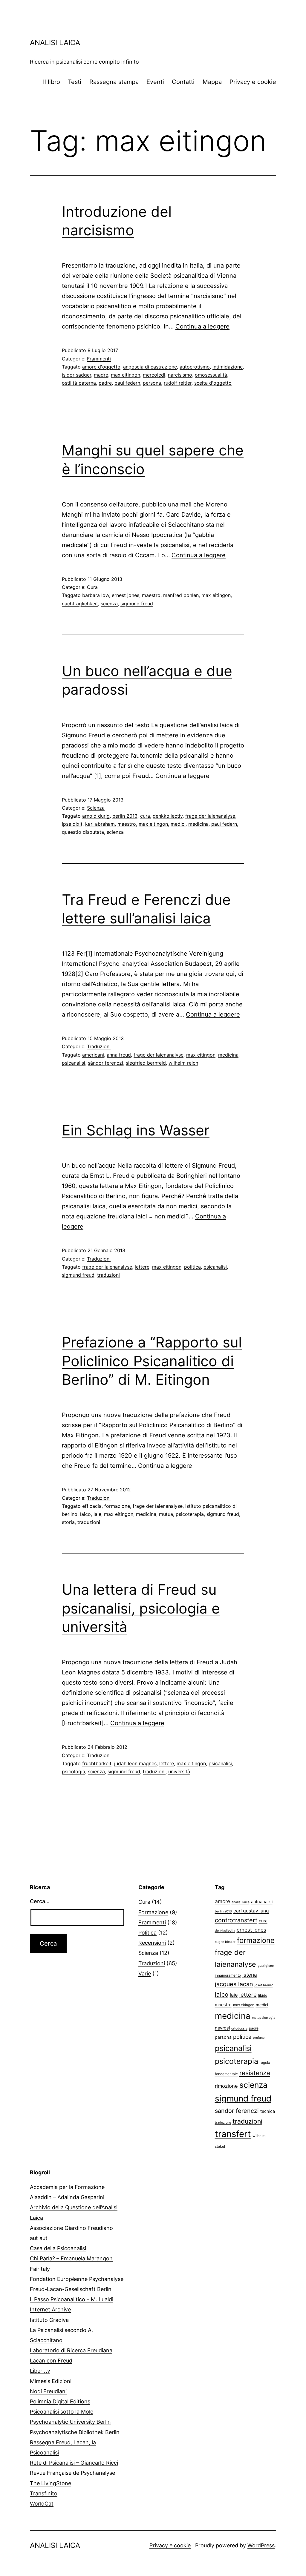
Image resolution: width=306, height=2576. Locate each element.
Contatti (183, 82)
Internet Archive (50, 2309)
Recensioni (152, 1943)
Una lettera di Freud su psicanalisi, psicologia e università (141, 1608)
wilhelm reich (183, 1063)
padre (105, 383)
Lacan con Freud (51, 2361)
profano (259, 2038)
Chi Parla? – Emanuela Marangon (71, 2258)
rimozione (226, 2086)
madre (101, 375)
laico (85, 1514)
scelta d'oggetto (213, 383)
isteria (250, 1975)
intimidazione (228, 367)
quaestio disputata (83, 832)
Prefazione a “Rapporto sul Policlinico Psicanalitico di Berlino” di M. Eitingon (152, 1361)
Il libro (52, 82)
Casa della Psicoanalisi (58, 2248)
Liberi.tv (40, 2371)
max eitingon (126, 375)
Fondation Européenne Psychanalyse (77, 2279)
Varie (145, 1974)
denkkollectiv (168, 816)
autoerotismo (195, 367)
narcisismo (180, 375)
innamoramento (228, 1975)
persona (152, 383)
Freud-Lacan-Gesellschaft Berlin (71, 2289)
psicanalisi (74, 1063)
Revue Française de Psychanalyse (72, 2473)
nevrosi (222, 2028)
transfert (233, 2134)
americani (93, 1055)
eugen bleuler (225, 1942)
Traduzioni (99, 1046)
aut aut (39, 2238)
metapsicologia (264, 2018)
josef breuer (264, 1985)
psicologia (74, 1771)
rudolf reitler (178, 383)
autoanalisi (262, 1902)
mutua (166, 1514)
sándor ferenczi (105, 1063)
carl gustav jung (251, 1911)
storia (68, 1522)
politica (192, 1267)
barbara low (96, 595)
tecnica (268, 2111)
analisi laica (241, 1902)
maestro (151, 595)
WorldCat (42, 2504)
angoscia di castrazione (150, 367)
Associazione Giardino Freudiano (71, 2228)
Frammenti (99, 359)
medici (178, 824)
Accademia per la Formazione (67, 2187)
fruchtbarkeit (97, 1763)
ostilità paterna (79, 383)
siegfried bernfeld (146, 1063)
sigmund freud (137, 604)
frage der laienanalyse (210, 816)
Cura (92, 587)
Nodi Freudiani (48, 2391)
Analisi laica (55, 43)
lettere (142, 1267)
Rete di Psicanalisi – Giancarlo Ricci (74, 2463)
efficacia (92, 1506)
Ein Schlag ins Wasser (136, 1130)
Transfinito (44, 2493)
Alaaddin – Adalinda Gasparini (67, 2197)
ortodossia (239, 2028)
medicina (198, 824)
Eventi (155, 82)
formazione (117, 1506)
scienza (109, 604)
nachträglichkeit (80, 604)
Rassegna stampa (114, 82)
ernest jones (126, 595)
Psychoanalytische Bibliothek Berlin (75, 2432)
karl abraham (100, 824)
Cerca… (40, 1901)
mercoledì (154, 375)
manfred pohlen (181, 595)
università (179, 1771)
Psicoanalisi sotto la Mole (62, 2412)
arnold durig (96, 816)
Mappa (212, 82)
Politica (147, 1933)
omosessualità (211, 375)
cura (145, 816)
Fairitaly (40, 2269)
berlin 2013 (125, 816)
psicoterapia (190, 1514)
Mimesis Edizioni (51, 2381)
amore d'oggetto (101, 367)
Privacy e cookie (253, 82)
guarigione (266, 1966)
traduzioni (108, 1275)
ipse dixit (72, 824)
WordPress (261, 2545)
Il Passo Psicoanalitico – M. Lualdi (72, 2299)
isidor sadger (76, 375)
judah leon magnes (135, 1763)
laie (97, 1514)
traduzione (223, 2123)
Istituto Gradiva (49, 2320)
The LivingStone (51, 2483)
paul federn (127, 383)
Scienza (96, 808)
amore (222, 1901)
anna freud (119, 1055)
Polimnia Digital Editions (60, 2401)
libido (263, 1995)
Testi (75, 82)
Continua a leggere (202, 326)
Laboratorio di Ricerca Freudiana (71, 2350)
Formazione (153, 1912)
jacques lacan (234, 1984)
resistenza (255, 2073)
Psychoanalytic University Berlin (70, 2422)
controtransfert (236, 1920)
